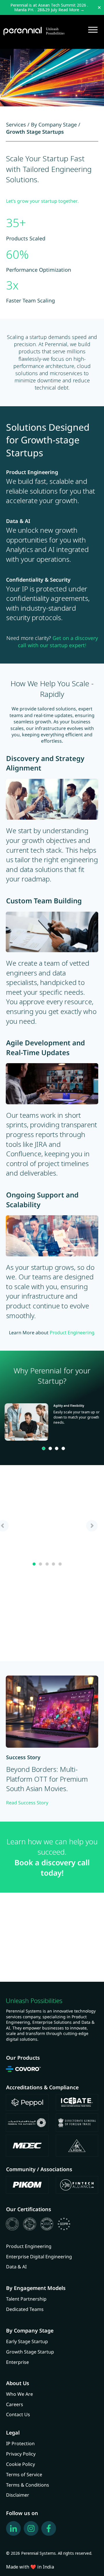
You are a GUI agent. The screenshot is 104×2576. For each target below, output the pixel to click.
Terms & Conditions (28, 2485)
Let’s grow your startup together (42, 201)
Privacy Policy (21, 2454)
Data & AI (16, 2267)
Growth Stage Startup (30, 2352)
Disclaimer (18, 2495)
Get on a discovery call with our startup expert (58, 642)
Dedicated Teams (25, 2309)
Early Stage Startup (27, 2341)
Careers (15, 2404)
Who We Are (19, 2394)
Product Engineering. (72, 1333)
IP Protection (20, 2443)
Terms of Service (24, 2475)
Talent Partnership (26, 2299)
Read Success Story (27, 1803)
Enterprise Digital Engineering (39, 2257)
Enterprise (17, 2362)
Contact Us (18, 2414)
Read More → (71, 10)
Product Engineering (29, 2246)
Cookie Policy (21, 2464)
